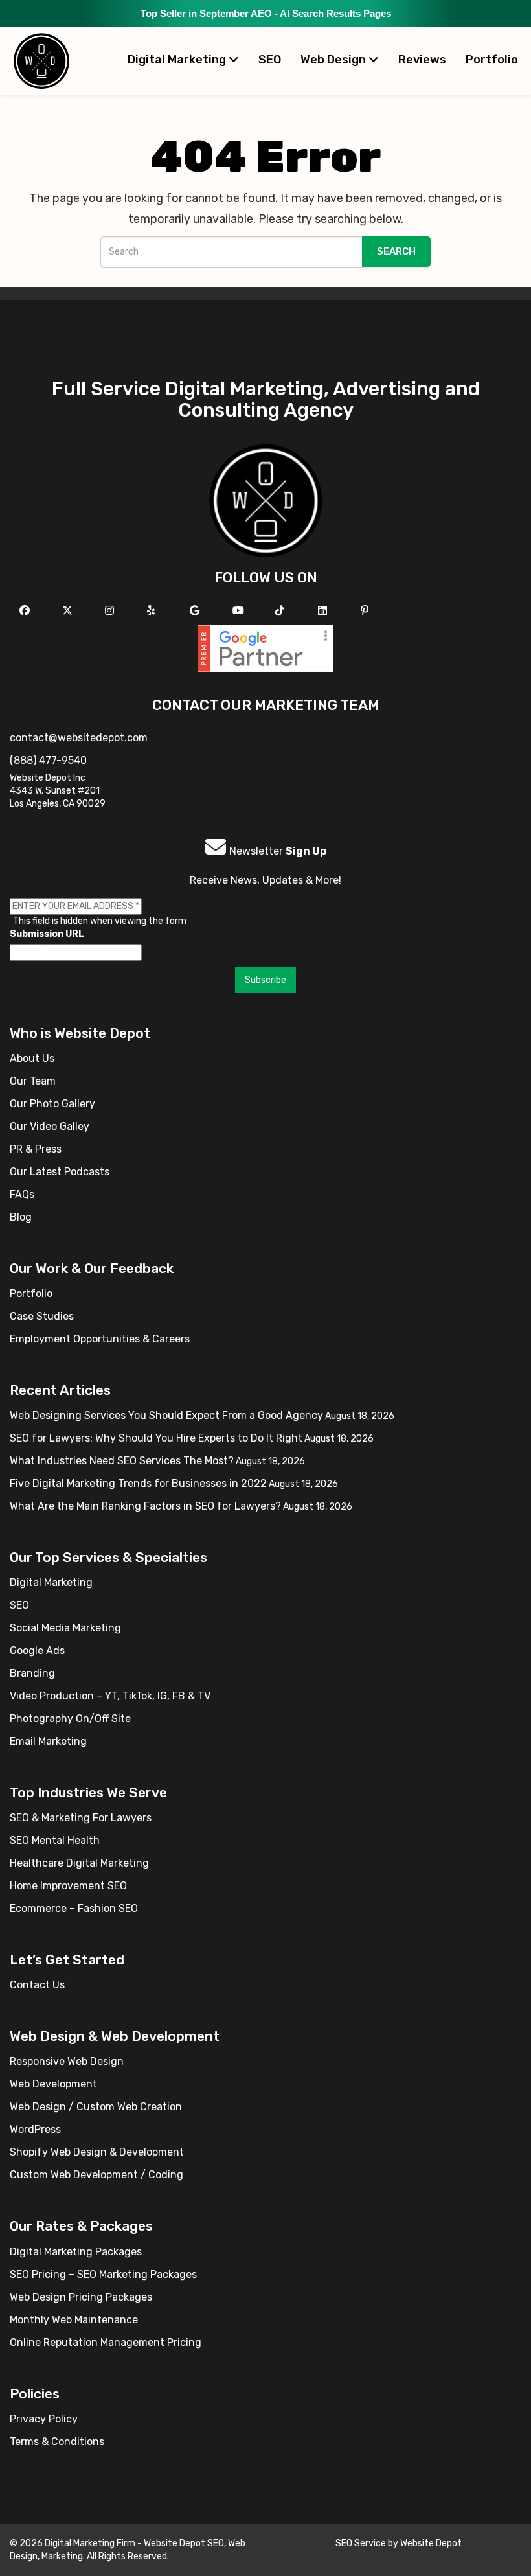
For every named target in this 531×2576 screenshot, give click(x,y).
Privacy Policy (44, 2419)
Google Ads (37, 1650)
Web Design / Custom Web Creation (96, 2107)
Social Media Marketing (65, 1628)
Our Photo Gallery (52, 1104)
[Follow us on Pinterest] (366, 611)
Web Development (53, 2084)
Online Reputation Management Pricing (106, 2342)
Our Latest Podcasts (60, 1172)
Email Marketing (48, 1741)
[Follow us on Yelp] (153, 611)
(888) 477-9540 (48, 760)
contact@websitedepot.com (79, 738)
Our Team (33, 1081)
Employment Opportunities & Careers (100, 1339)
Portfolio (492, 60)
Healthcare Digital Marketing (79, 1863)
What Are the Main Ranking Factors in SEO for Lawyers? (145, 1506)
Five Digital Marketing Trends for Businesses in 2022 (138, 1483)
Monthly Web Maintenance (74, 2320)
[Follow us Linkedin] (324, 611)
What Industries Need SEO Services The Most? (122, 1461)
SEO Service (361, 2543)
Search (396, 251)
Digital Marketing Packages (76, 2252)
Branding (32, 1673)
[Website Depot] (266, 500)
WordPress (35, 2129)
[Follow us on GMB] (196, 611)
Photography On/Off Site (70, 1719)
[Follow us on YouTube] (240, 611)
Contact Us (37, 1985)
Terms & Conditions (57, 2442)
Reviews (422, 60)
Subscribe (265, 980)
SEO (270, 60)
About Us (32, 1058)
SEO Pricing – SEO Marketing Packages (103, 2274)
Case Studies (42, 1316)
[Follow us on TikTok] (281, 611)
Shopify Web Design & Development (97, 2152)
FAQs (22, 1194)
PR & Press (36, 1149)
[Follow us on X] (69, 611)
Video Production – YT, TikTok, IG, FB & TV (110, 1696)
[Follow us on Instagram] (111, 611)
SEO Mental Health (55, 1840)
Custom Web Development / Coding (96, 2175)
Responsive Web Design (67, 2061)
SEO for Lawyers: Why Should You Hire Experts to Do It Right (156, 1438)
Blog (21, 1217)
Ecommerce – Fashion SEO (74, 1908)
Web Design (334, 60)
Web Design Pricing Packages (81, 2297)
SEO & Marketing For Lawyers (81, 1818)
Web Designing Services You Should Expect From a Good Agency (166, 1415)
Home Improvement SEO (68, 1886)
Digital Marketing (178, 60)
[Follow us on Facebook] (26, 611)
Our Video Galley (50, 1126)
